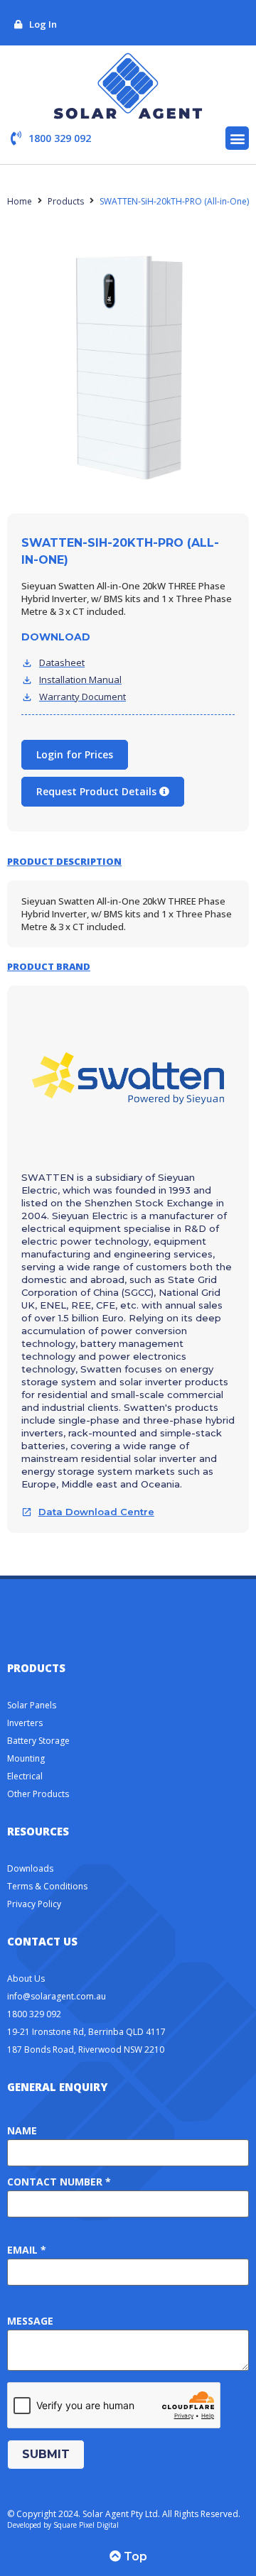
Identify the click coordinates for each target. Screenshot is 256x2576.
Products (66, 201)
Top (134, 2556)
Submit (46, 2454)
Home (20, 201)
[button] (237, 138)
